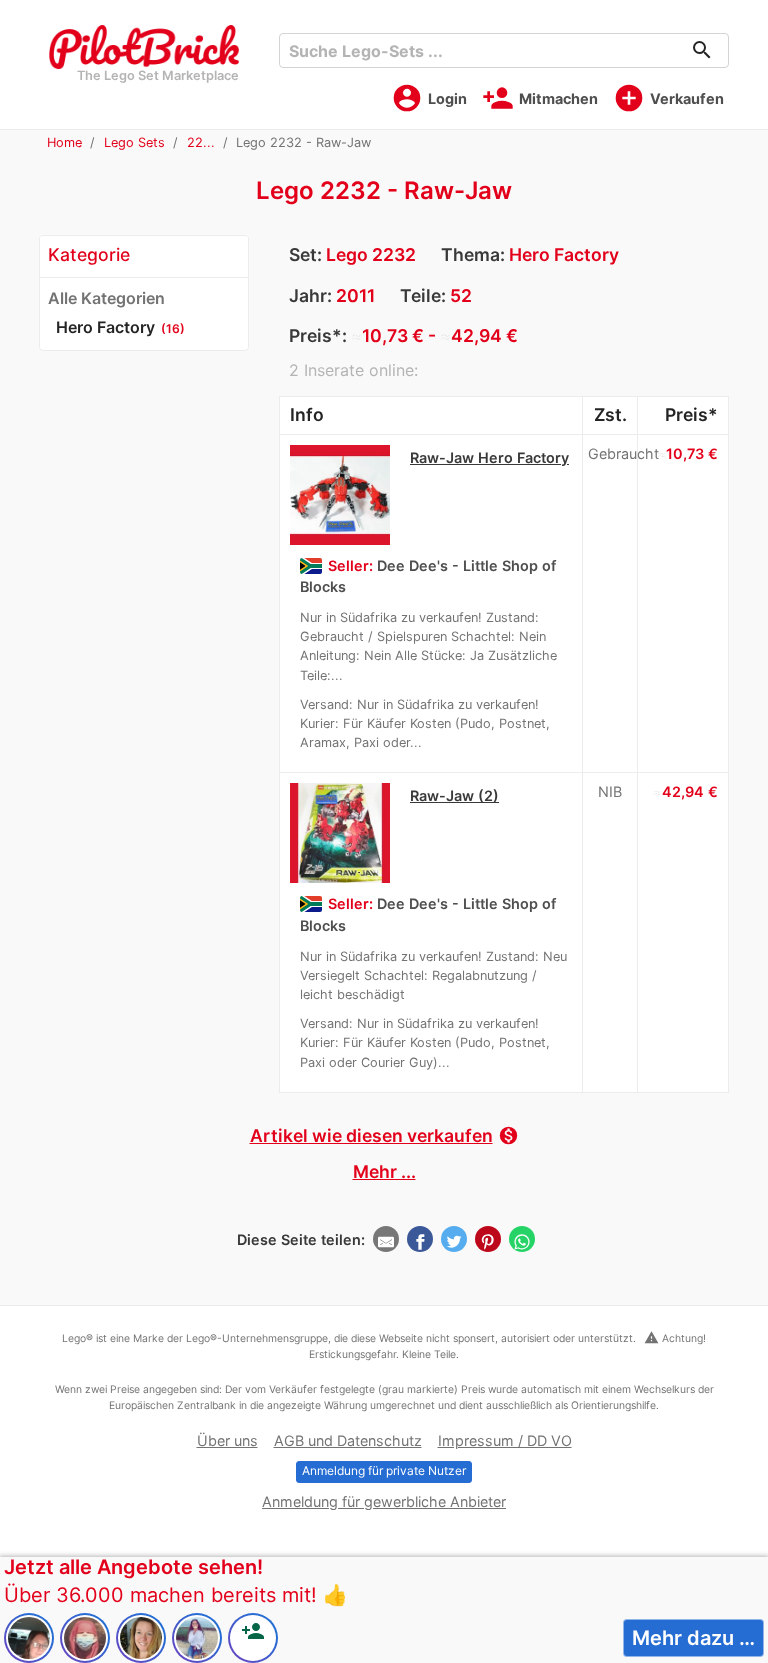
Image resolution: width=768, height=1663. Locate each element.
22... (201, 142)
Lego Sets (134, 142)
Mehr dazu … (693, 1638)
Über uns (227, 1440)
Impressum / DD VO (505, 1440)
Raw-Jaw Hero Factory (489, 457)
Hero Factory (564, 254)
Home (64, 142)
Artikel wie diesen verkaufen (384, 1135)
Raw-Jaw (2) (454, 795)
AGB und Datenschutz (348, 1440)
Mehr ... (384, 1171)
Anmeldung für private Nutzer (384, 1470)
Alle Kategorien (106, 298)
